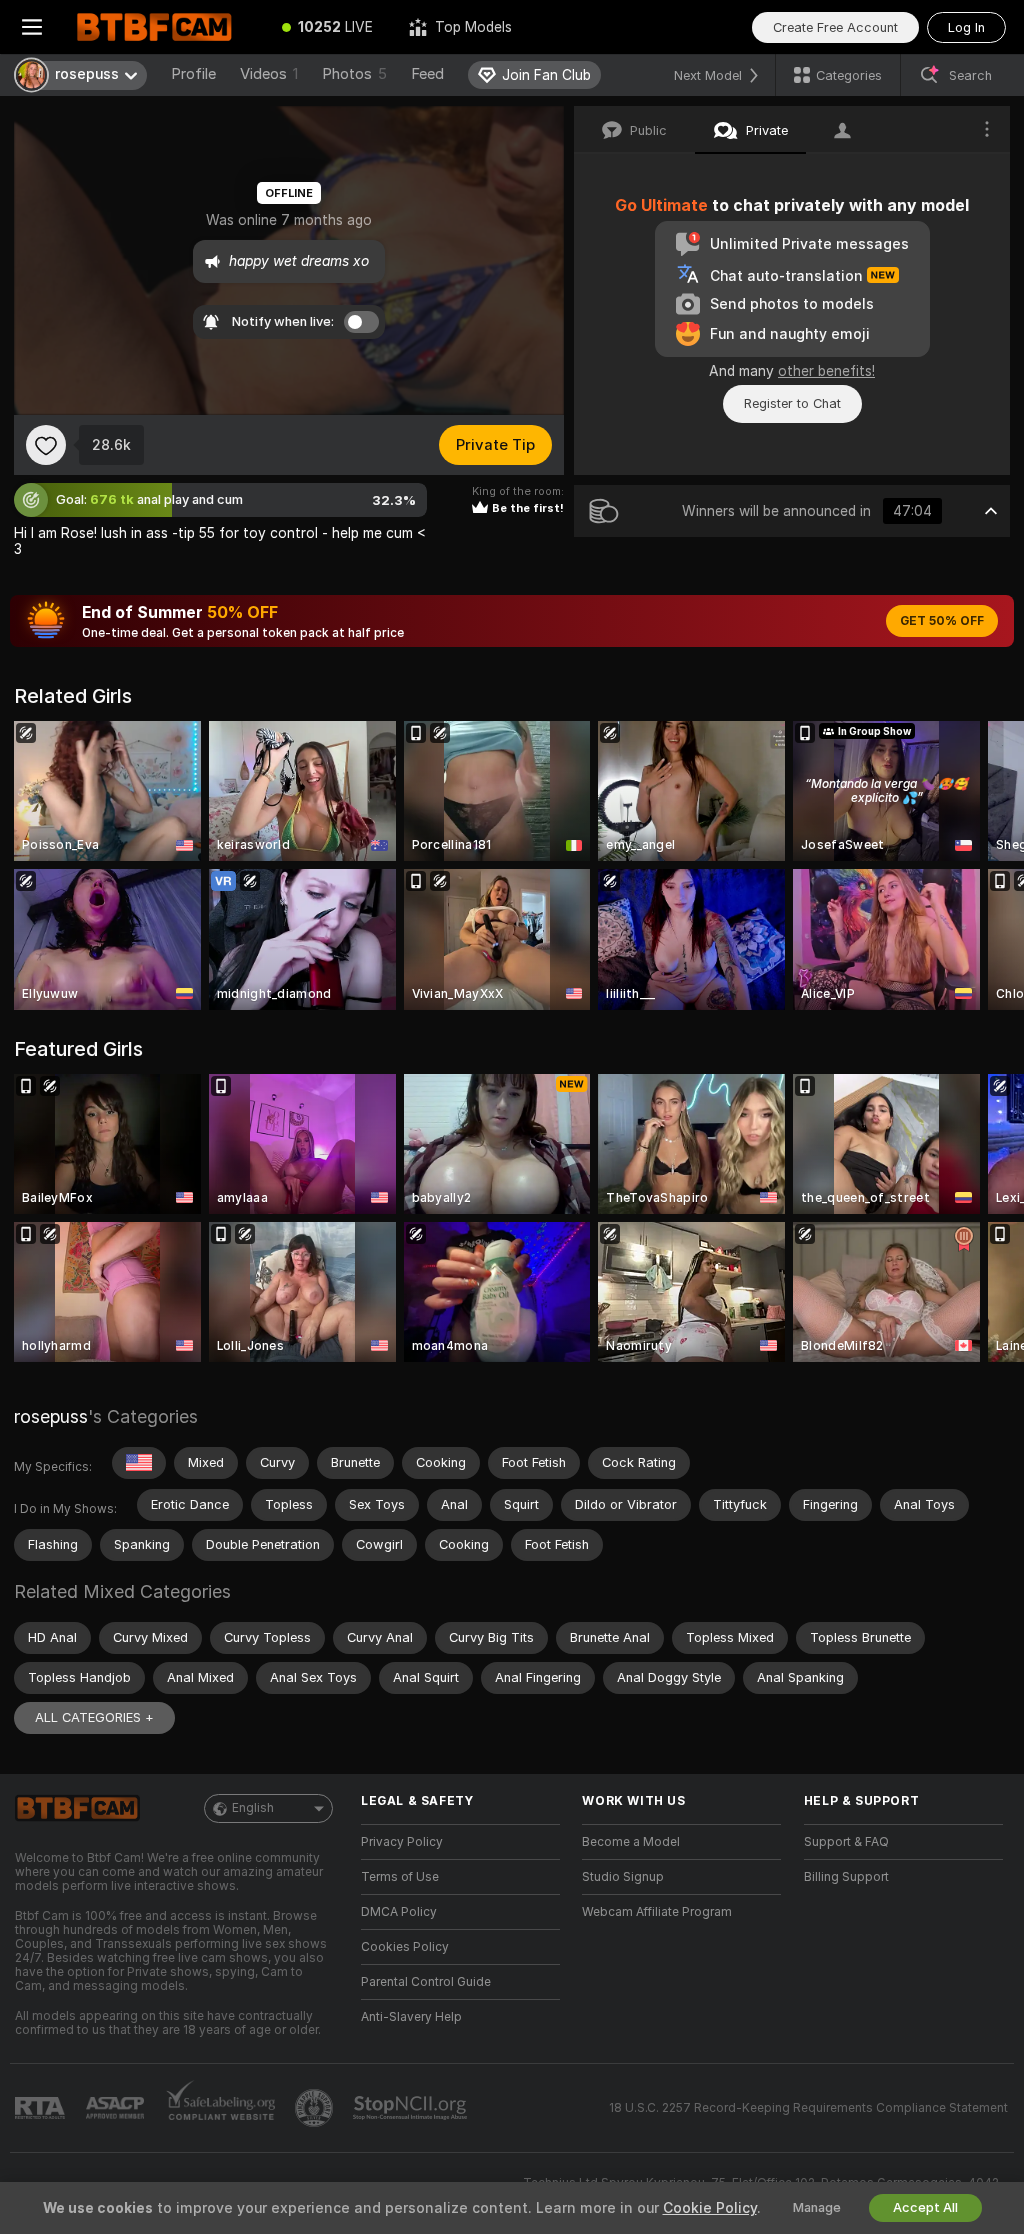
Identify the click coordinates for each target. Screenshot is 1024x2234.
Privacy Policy (402, 1842)
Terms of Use (400, 1877)
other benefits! (826, 371)
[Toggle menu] (32, 27)
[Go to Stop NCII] (412, 2108)
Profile (193, 74)
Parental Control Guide (426, 1982)
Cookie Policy (710, 2208)
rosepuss (51, 1416)
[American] (139, 1463)
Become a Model (631, 1842)
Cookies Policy (405, 1947)
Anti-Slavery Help (411, 2017)
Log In (966, 27)
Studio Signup (623, 1877)
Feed (427, 74)
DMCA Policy (399, 1912)
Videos (269, 74)
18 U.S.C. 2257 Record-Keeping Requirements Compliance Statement (808, 2108)
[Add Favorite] (46, 445)
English (253, 1808)
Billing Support (846, 1877)
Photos (354, 74)
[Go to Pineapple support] (316, 2108)
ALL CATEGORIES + (94, 1717)
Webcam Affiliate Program (657, 1912)
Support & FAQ (846, 1842)
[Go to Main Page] (164, 27)
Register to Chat (792, 403)
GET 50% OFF (942, 621)
